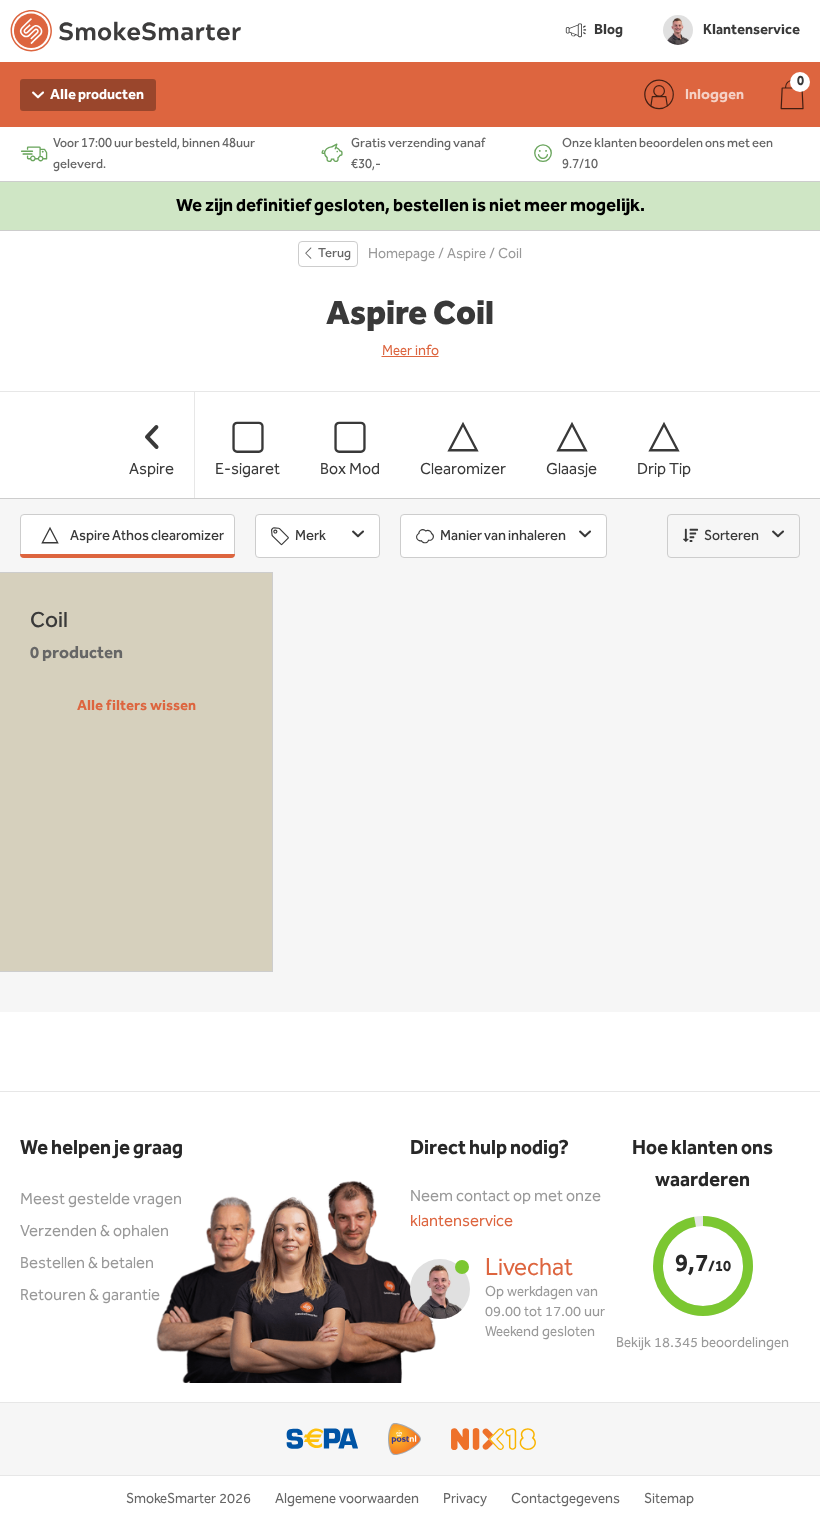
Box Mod (350, 469)
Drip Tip (664, 469)
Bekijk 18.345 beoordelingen (702, 1343)
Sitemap (669, 1499)
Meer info (410, 351)
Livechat (529, 1268)
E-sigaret (247, 469)
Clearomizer (463, 469)
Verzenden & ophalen (94, 1231)
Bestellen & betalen (87, 1263)
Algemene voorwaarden (347, 1499)
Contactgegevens (565, 1499)
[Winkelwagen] (792, 94)
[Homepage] (125, 35)
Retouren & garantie (90, 1295)
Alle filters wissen (136, 706)
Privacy (465, 1499)
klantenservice (461, 1221)
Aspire (466, 254)
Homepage (401, 254)
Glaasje (571, 469)
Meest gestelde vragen (101, 1199)
